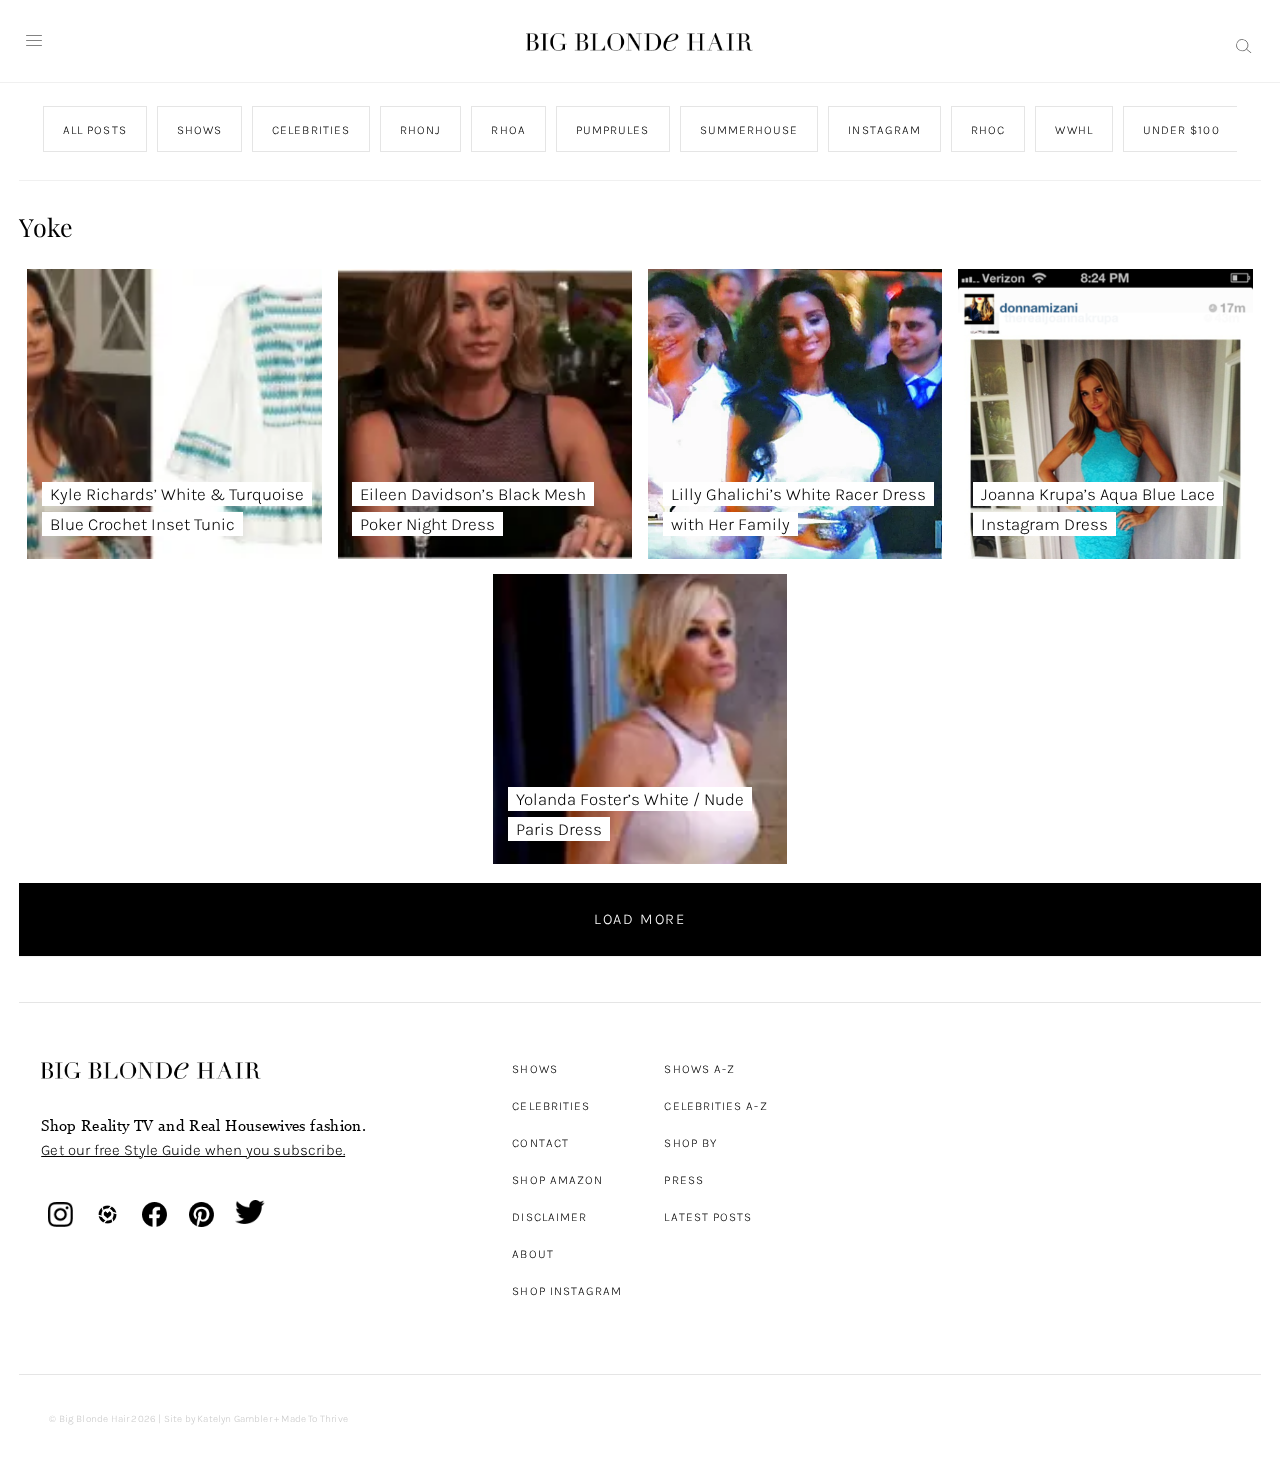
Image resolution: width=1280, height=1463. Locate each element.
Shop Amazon (557, 1180)
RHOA (509, 130)
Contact (540, 1143)
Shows (534, 1069)
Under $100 (1181, 130)
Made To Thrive (314, 1419)
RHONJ (420, 130)
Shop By (690, 1143)
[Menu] (34, 41)
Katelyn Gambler (234, 1419)
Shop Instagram (567, 1291)
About (532, 1254)
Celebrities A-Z (715, 1106)
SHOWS (199, 130)
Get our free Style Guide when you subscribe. (193, 1150)
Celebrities (551, 1106)
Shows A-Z (699, 1069)
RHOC (988, 130)
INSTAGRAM (885, 130)
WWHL (1074, 130)
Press (683, 1180)
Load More (640, 919)
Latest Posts (708, 1217)
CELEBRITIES (311, 130)
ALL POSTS (95, 130)
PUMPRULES (613, 130)
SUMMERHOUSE (749, 130)
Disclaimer (549, 1217)
